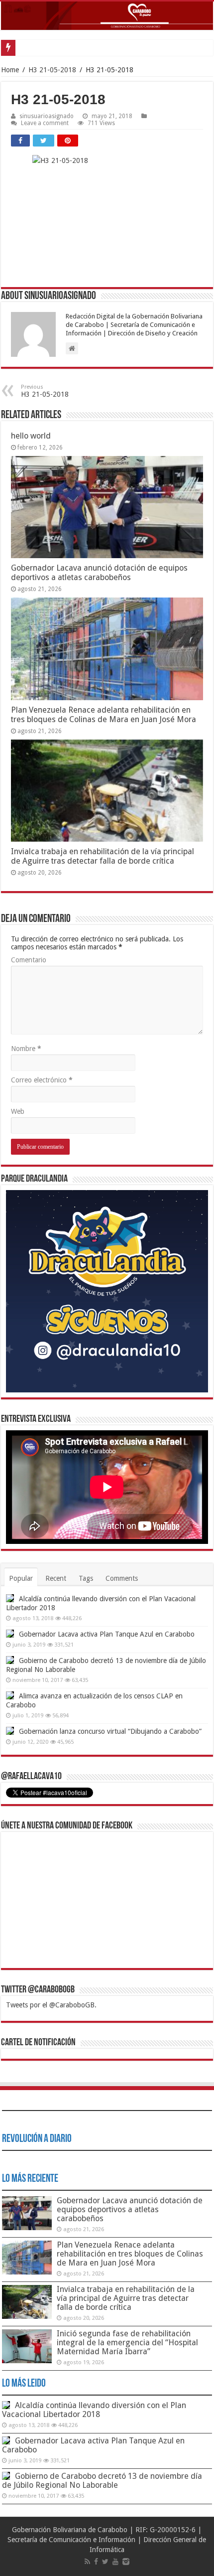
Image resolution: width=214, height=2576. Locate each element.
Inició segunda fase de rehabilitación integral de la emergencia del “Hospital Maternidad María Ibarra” (127, 2343)
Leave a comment (45, 123)
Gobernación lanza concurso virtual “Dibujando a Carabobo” (110, 1731)
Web (18, 1111)
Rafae (27, 48)
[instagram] (126, 2562)
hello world (31, 436)
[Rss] (87, 2562)
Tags (86, 1578)
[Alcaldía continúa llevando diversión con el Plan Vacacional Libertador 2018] (10, 1598)
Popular (21, 1578)
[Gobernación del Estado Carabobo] (107, 16)
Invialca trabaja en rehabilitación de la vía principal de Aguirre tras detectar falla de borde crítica (103, 856)
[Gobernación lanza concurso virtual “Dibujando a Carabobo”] (10, 1731)
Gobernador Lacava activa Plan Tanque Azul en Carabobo (107, 1634)
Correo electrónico (42, 1080)
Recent (56, 1578)
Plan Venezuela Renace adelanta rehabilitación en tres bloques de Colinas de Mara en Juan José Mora (104, 715)
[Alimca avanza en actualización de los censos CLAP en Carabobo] (10, 1695)
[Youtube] (115, 2562)
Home (10, 70)
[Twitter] (105, 2562)
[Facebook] (96, 2562)
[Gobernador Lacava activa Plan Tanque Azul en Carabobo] (10, 1634)
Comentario (29, 960)
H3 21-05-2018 (52, 70)
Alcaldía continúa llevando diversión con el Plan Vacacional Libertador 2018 (94, 2410)
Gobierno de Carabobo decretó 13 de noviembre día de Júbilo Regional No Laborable (102, 2481)
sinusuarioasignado (47, 116)
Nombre (26, 1049)
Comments (122, 1578)
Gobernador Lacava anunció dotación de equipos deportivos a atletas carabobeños (99, 573)
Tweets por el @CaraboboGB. (51, 2005)
